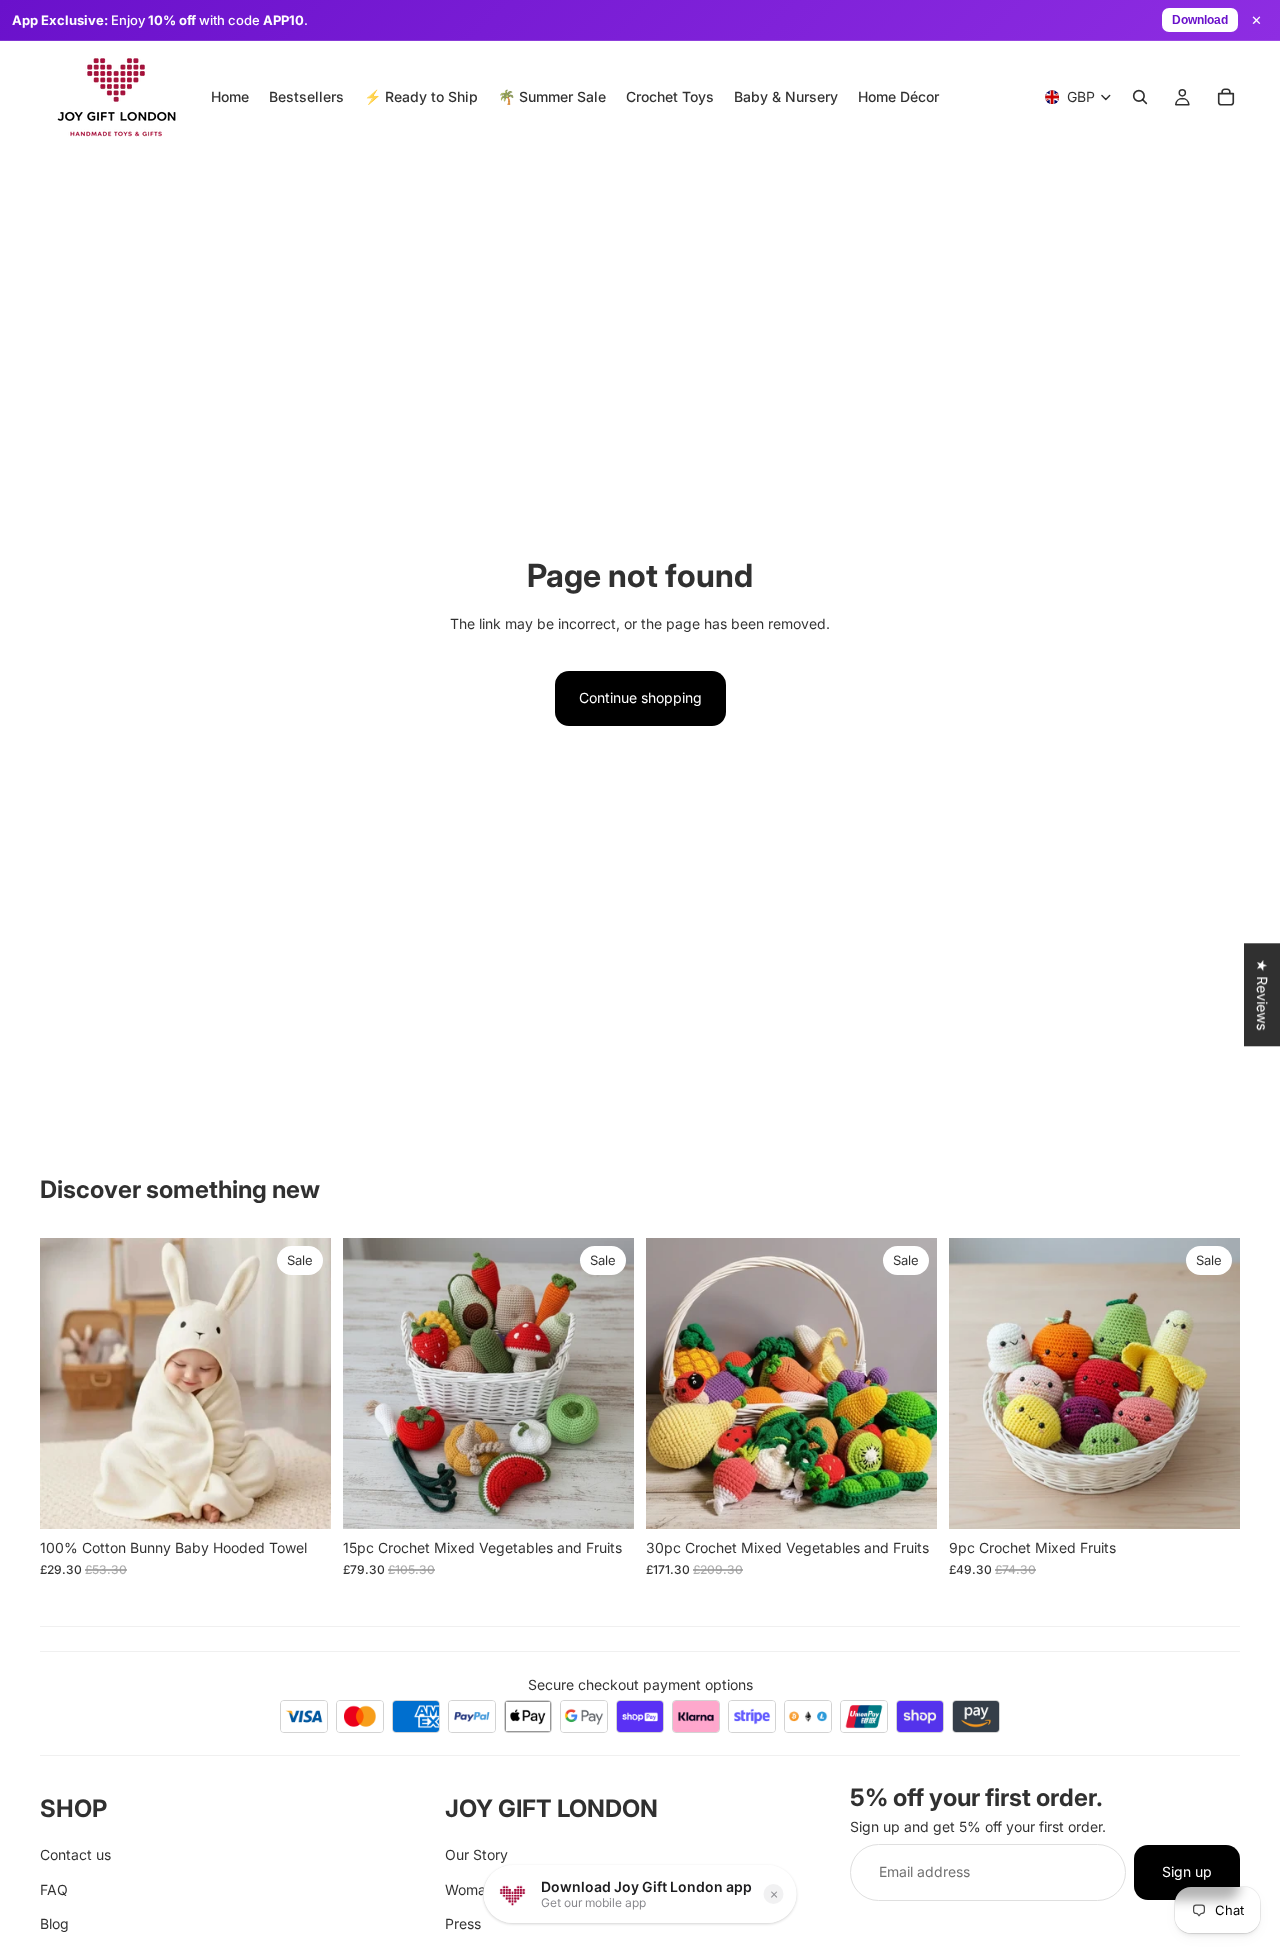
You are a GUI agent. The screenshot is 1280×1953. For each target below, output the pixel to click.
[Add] (300, 1498)
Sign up (1187, 1871)
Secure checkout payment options (640, 1684)
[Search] (1140, 97)
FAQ (54, 1888)
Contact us (75, 1854)
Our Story (476, 1854)
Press (463, 1923)
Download (1200, 20)
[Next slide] (301, 1383)
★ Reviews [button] (1262, 994)
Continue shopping (640, 697)
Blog (54, 1923)
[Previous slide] (70, 1383)
